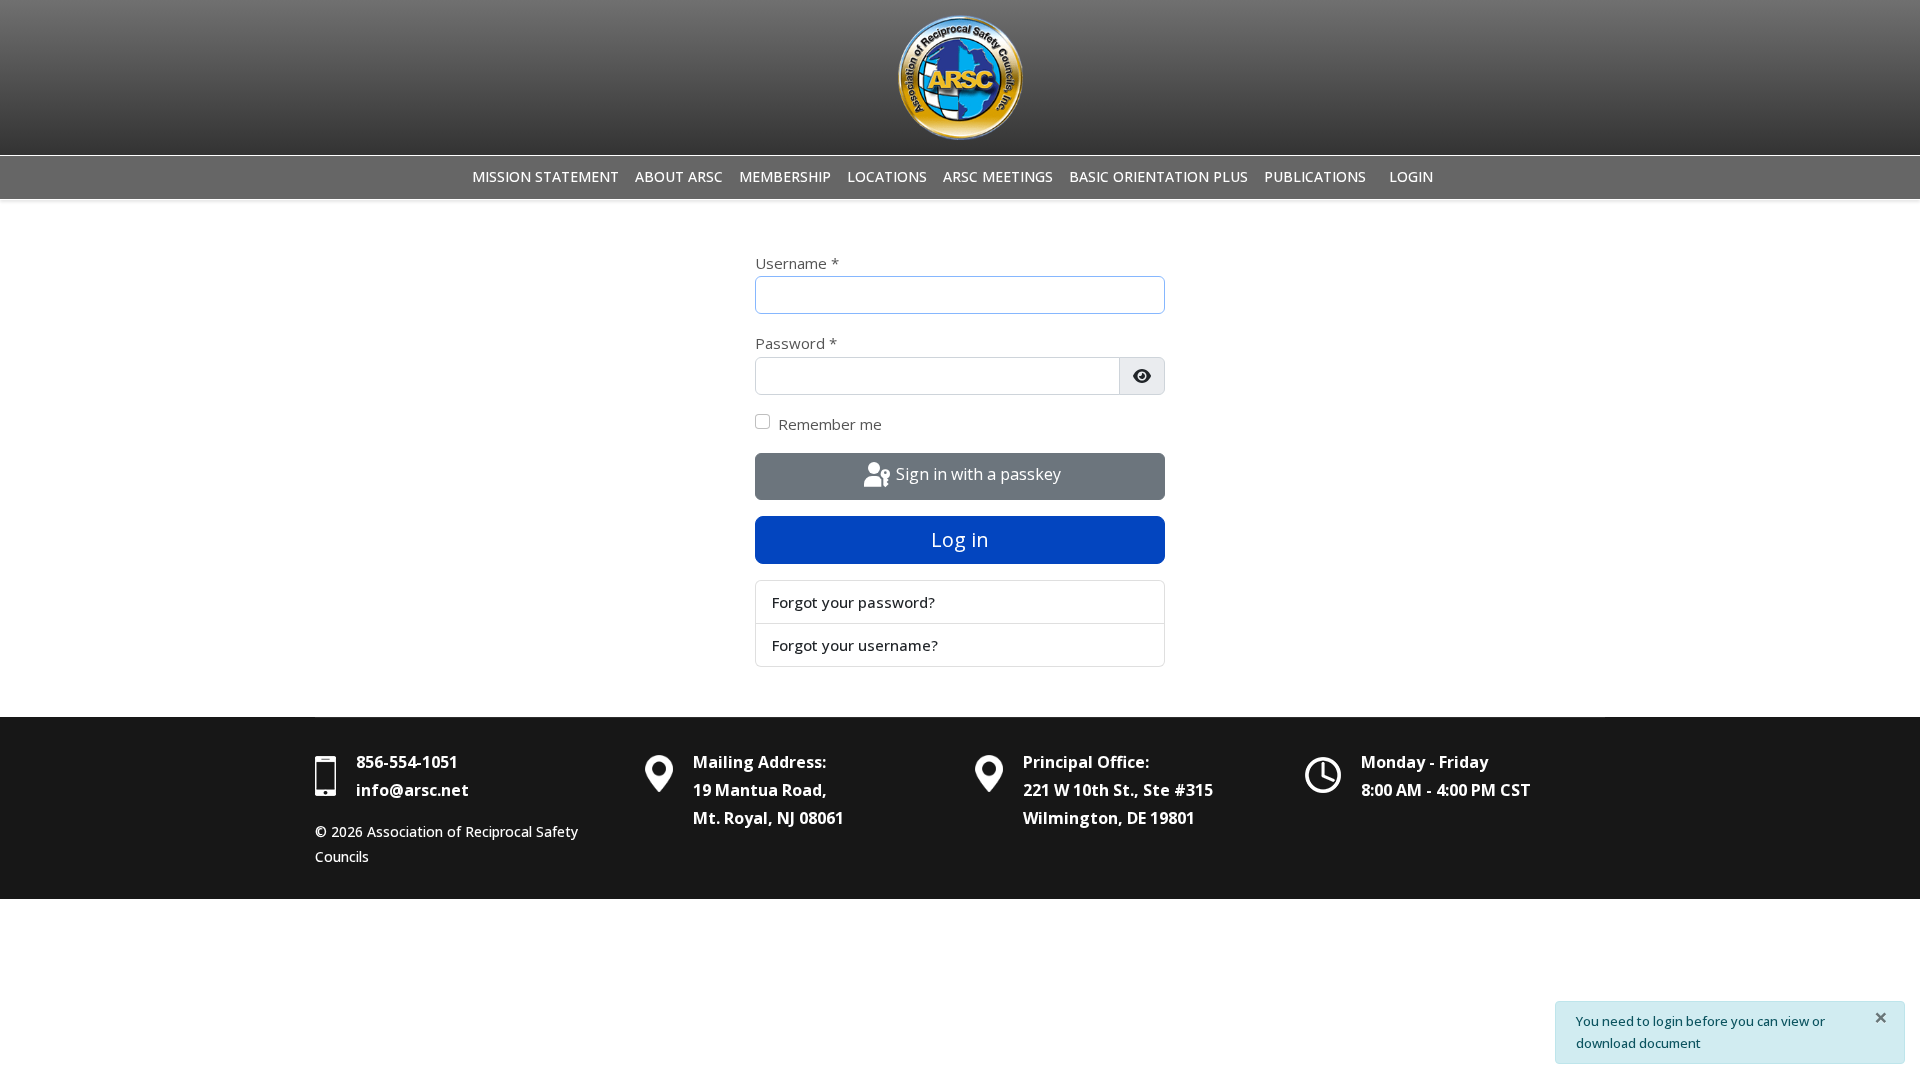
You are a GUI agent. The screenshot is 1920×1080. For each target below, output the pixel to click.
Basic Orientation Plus (1158, 176)
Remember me (830, 424)
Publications (1315, 176)
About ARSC (679, 176)
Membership (785, 176)
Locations (887, 176)
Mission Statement (545, 176)
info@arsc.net (412, 790)
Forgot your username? (855, 645)
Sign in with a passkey (976, 474)
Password (796, 343)
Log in (960, 539)
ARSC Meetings (998, 176)
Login (1411, 176)
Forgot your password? (853, 602)
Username (797, 263)
